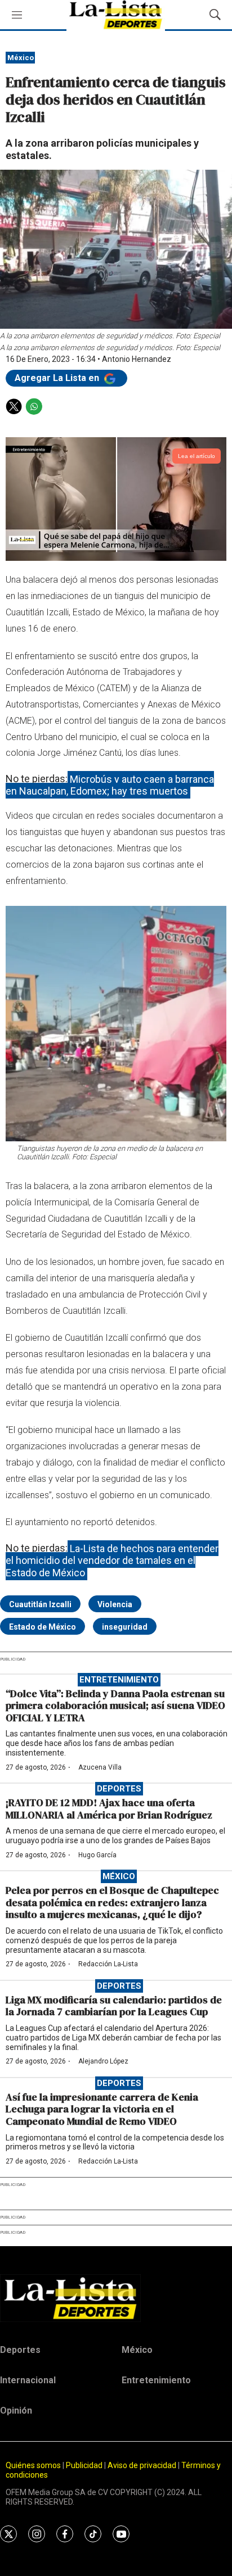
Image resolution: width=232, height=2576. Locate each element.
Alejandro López (103, 2061)
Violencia (115, 1604)
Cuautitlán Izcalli (40, 1604)
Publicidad (85, 2465)
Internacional (28, 2380)
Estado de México (43, 1627)
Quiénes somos (33, 2465)
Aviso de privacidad (142, 2465)
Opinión (16, 2411)
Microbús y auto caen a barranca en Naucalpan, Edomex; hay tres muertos (110, 785)
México (21, 58)
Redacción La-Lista (108, 1964)
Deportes (119, 1789)
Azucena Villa (100, 1767)
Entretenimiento (119, 1680)
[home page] (116, 2298)
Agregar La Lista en (58, 378)
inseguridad (125, 1627)
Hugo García (97, 1855)
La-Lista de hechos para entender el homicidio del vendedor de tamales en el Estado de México (112, 1560)
